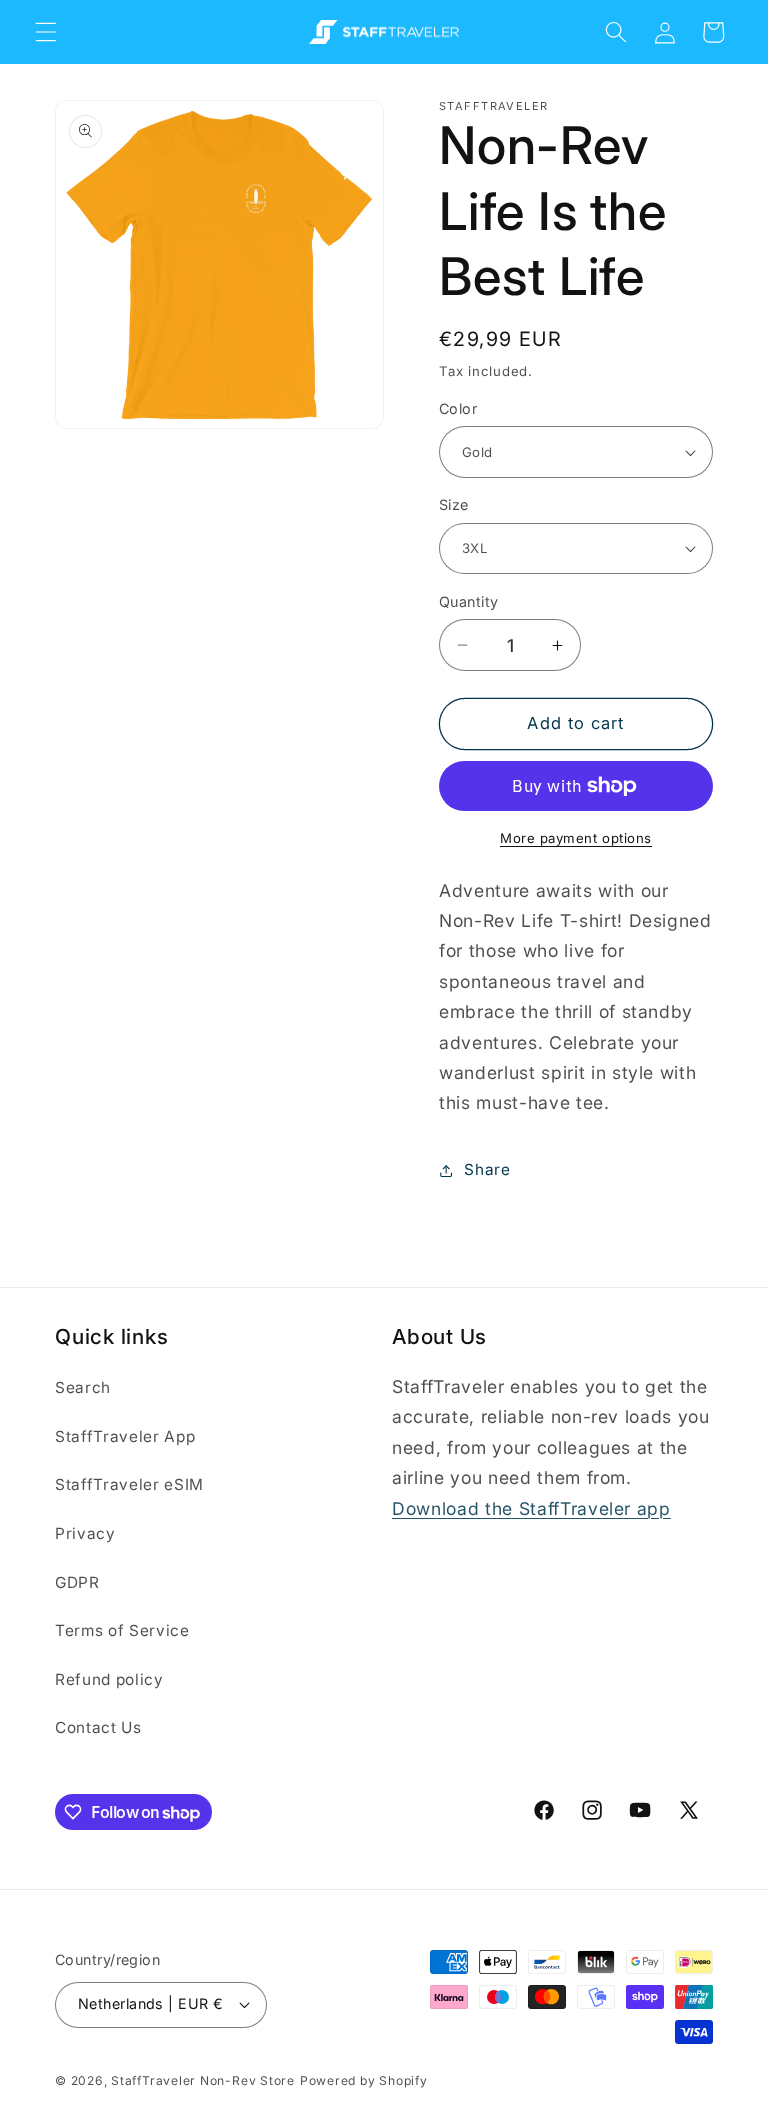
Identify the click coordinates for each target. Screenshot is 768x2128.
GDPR (77, 1582)
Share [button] (487, 1169)
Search (83, 1387)
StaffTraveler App (125, 1436)
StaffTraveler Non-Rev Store (203, 2080)
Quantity (469, 601)
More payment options (576, 838)
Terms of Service (122, 1630)
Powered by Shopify (364, 2080)
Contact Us (98, 1727)
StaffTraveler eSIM (129, 1484)
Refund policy (109, 1679)
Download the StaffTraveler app (531, 1508)
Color (458, 408)
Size (454, 504)
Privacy (85, 1533)
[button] (46, 32)
